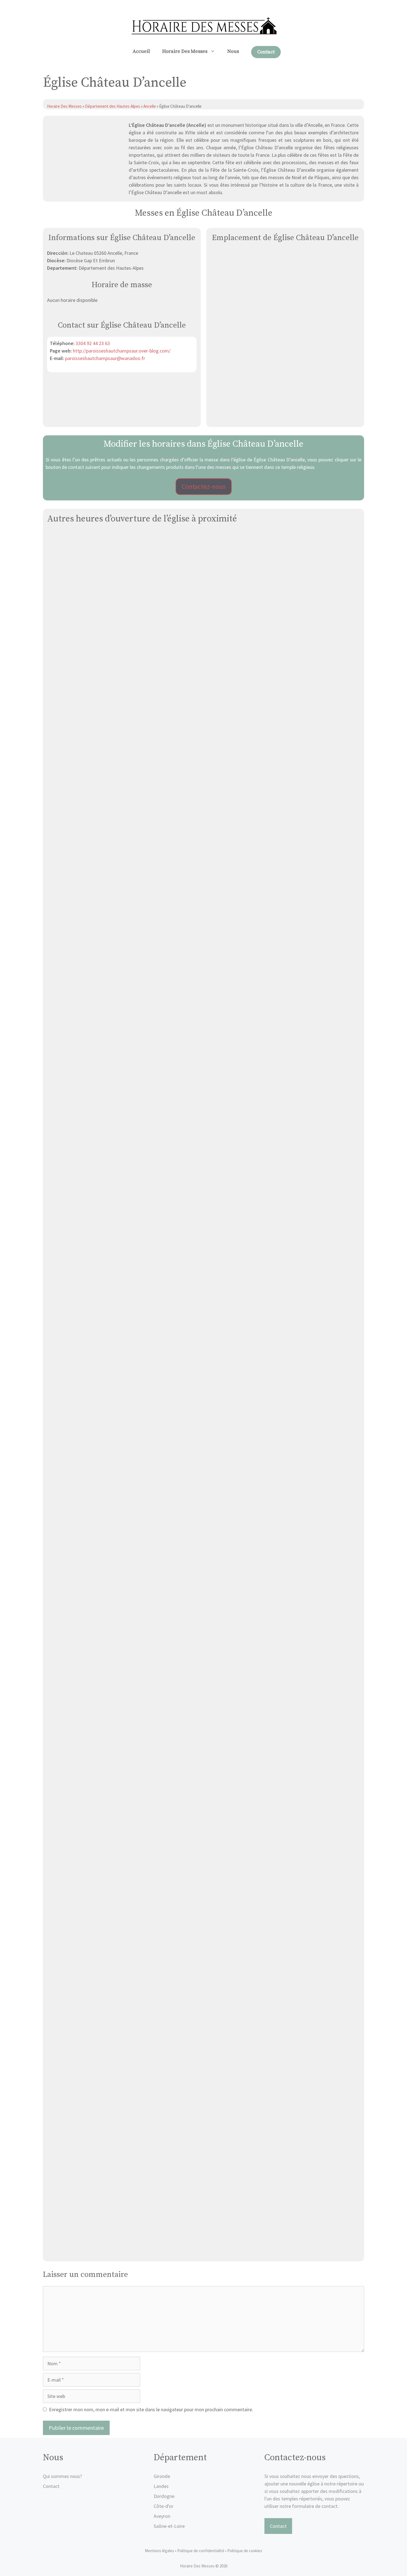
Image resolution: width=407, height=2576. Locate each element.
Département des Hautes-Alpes (113, 106)
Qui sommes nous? (62, 2476)
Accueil (141, 51)
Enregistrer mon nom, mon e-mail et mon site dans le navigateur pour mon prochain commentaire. (151, 2409)
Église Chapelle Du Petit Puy (203, 1483)
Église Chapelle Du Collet (204, 908)
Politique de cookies (245, 2551)
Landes (161, 2486)
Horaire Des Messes (185, 51)
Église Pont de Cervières (204, 716)
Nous (233, 51)
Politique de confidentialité (201, 2551)
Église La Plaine (204, 1675)
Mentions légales (159, 2551)
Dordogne (164, 2496)
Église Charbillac (203, 1292)
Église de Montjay (204, 2251)
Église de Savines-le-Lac (203, 2059)
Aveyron (162, 2516)
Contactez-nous (204, 486)
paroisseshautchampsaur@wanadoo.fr (105, 358)
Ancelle (150, 106)
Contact (266, 52)
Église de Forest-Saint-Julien (204, 1867)
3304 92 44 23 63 (93, 343)
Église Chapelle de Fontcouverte (203, 1100)
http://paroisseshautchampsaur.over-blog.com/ (122, 351)
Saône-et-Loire (169, 2526)
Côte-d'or (163, 2506)
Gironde (162, 2476)
